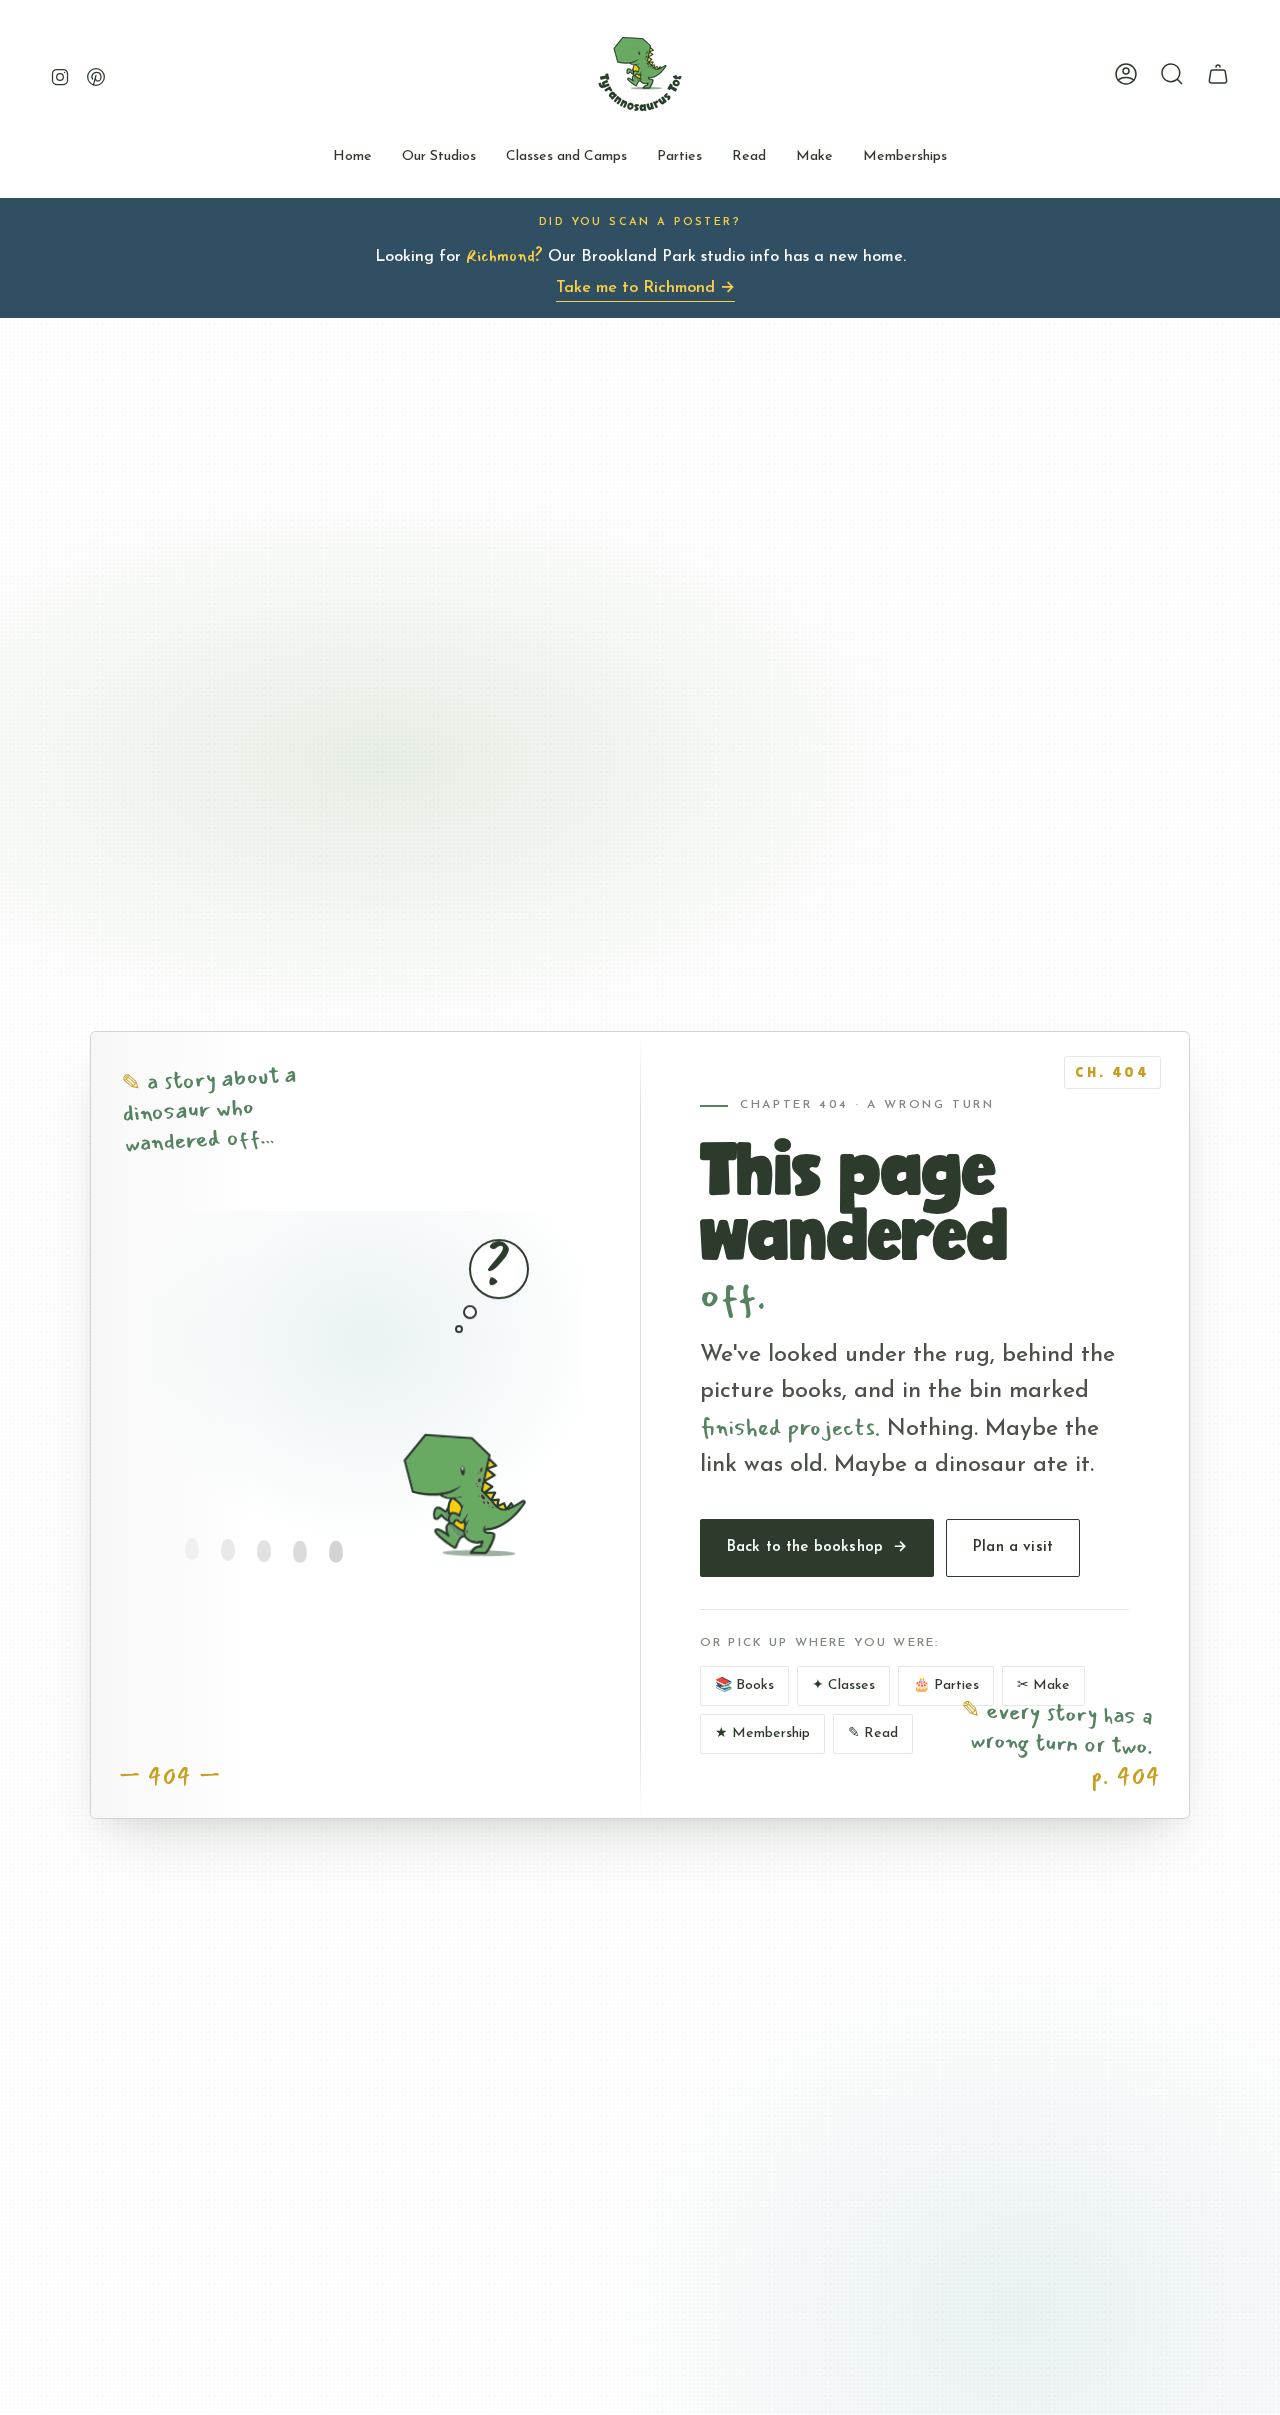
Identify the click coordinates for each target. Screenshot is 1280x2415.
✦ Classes (843, 1685)
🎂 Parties (946, 1685)
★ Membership (762, 1733)
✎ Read (873, 1733)
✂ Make (1043, 1685)
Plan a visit (1013, 1547)
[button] (439, 158)
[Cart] (1218, 74)
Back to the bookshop (817, 1547)
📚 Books (744, 1685)
